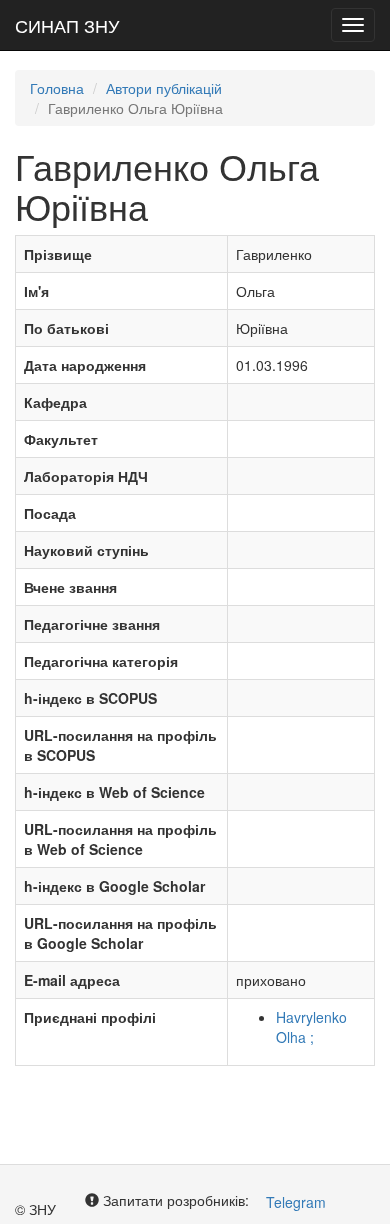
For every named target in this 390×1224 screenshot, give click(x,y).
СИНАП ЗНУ (67, 25)
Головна (57, 88)
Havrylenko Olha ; (311, 1027)
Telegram (296, 1202)
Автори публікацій (164, 88)
